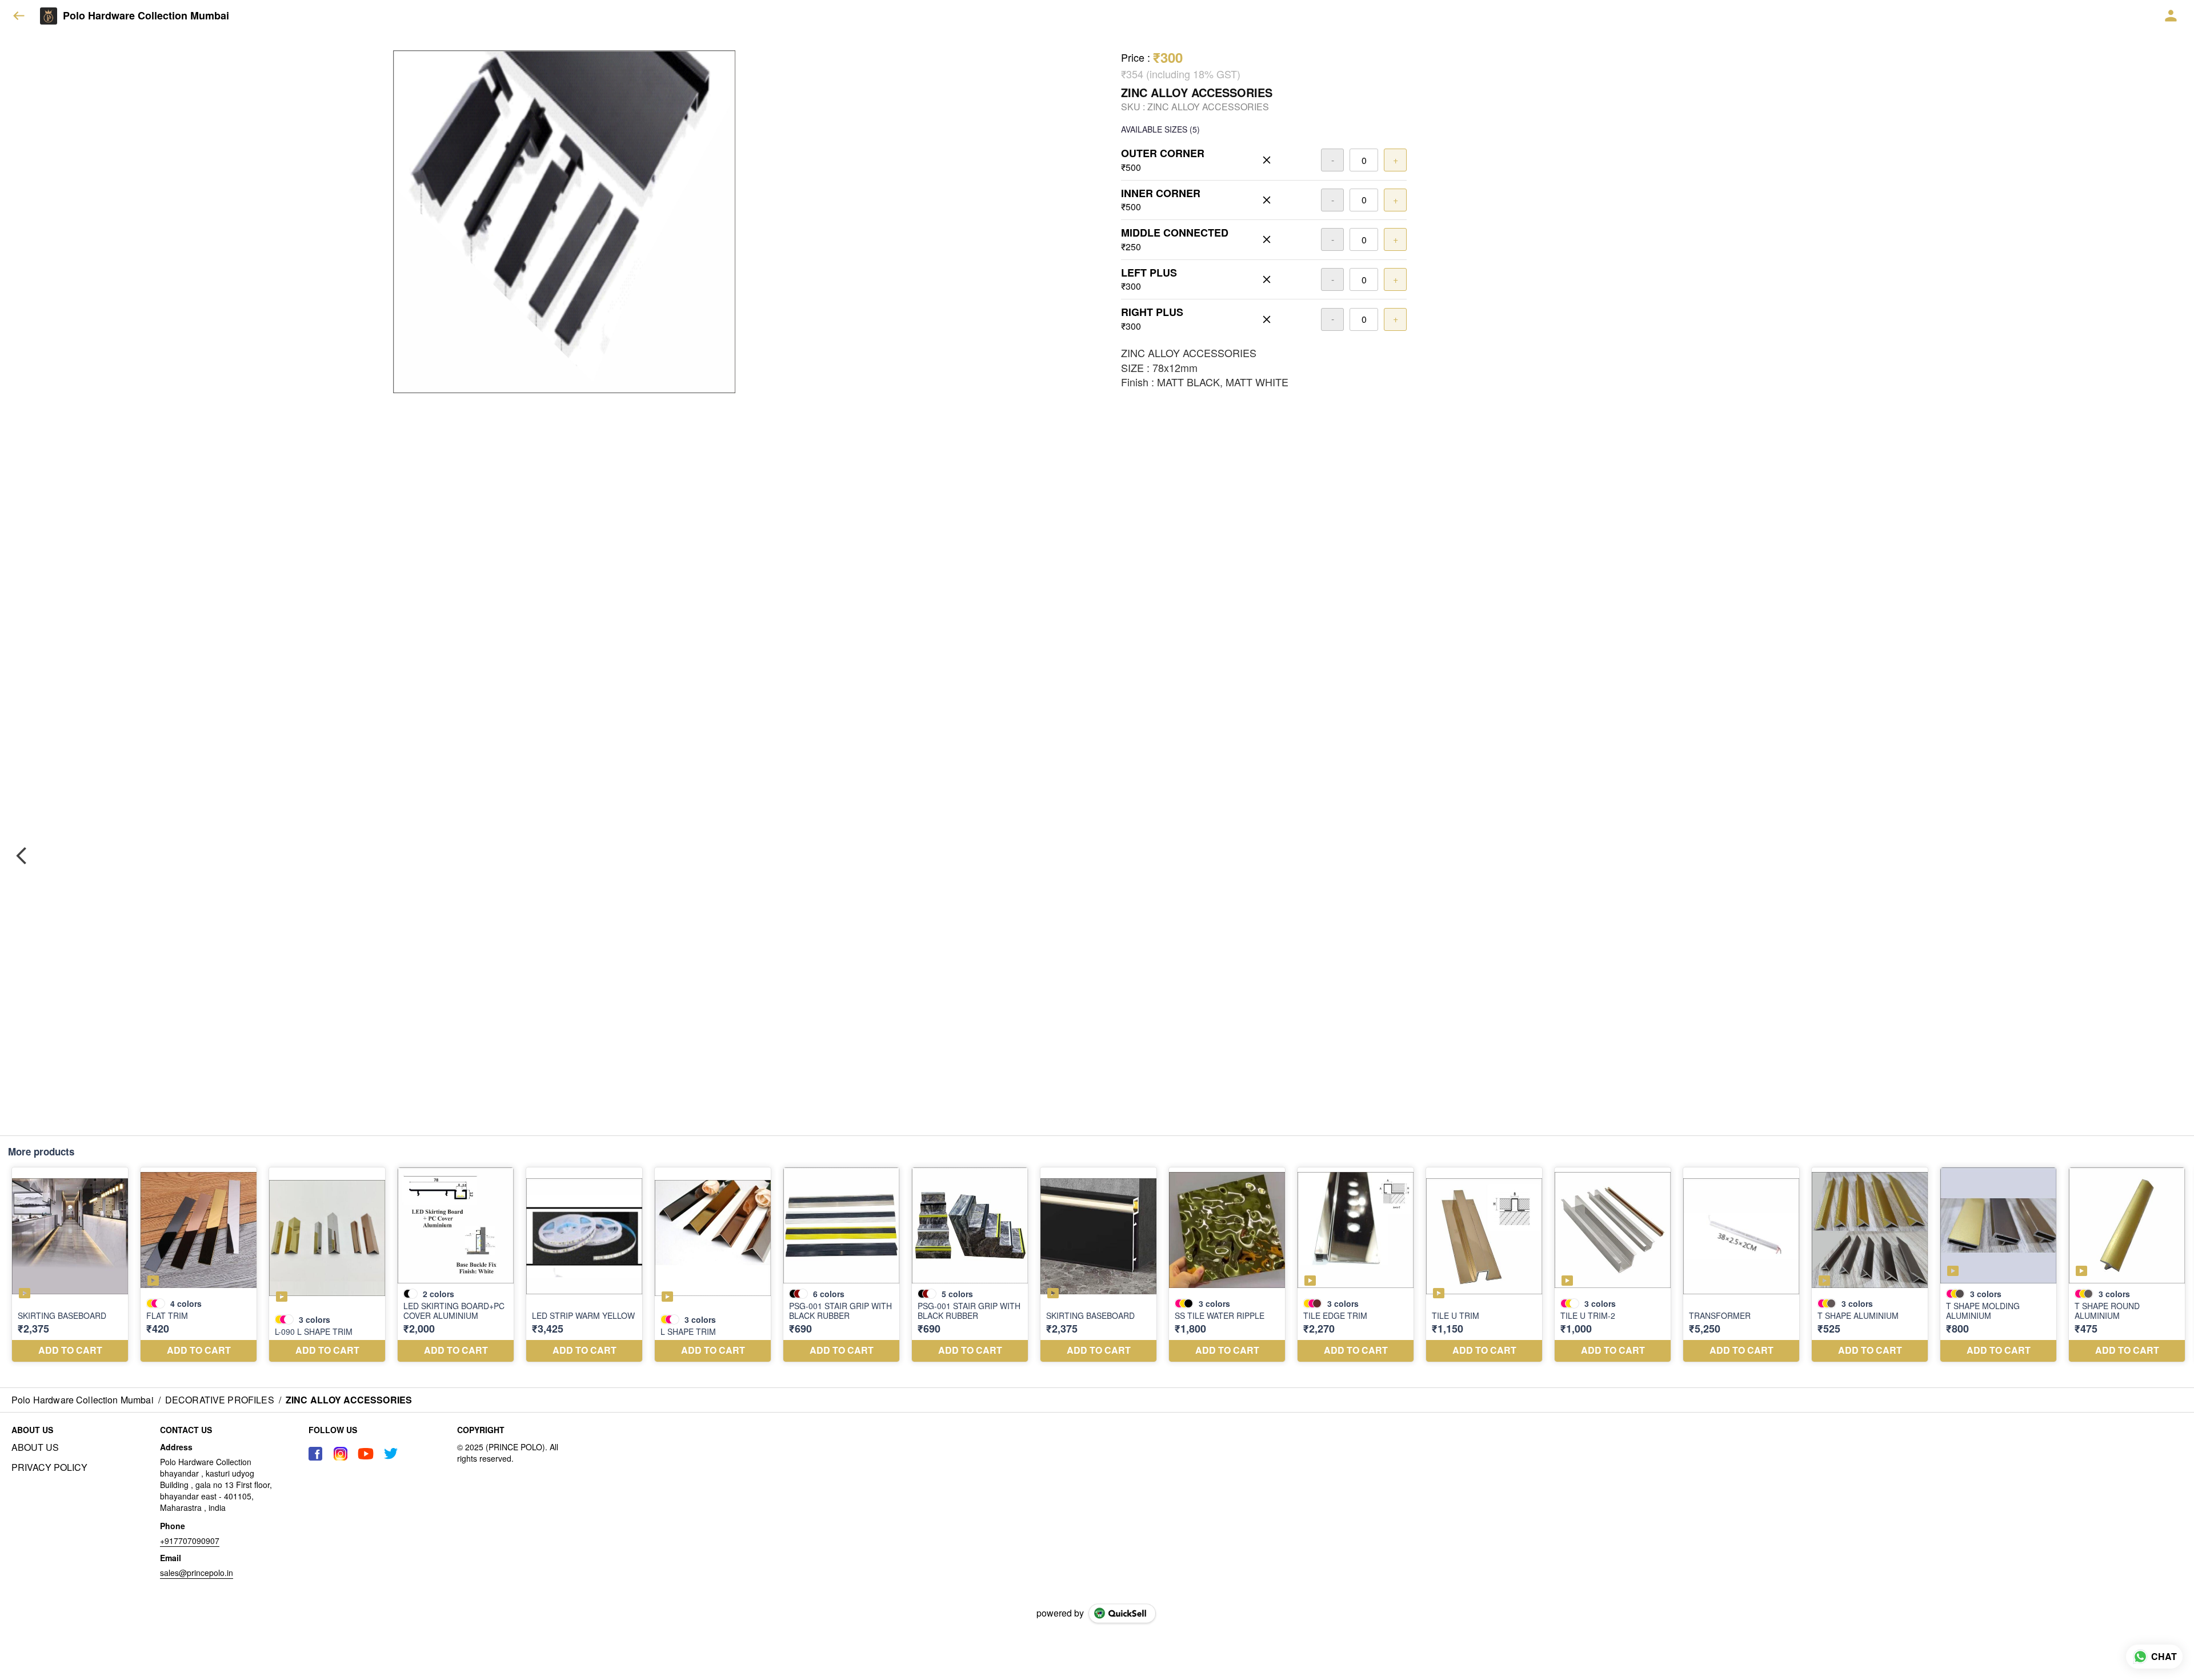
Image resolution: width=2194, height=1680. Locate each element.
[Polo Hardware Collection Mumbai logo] (49, 16)
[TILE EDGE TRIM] (1356, 1265)
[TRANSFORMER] (1741, 1265)
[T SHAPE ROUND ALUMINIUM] (2127, 1265)
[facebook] (315, 1454)
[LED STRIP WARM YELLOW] (584, 1265)
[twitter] (391, 1454)
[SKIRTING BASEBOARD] (70, 1265)
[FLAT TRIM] (199, 1265)
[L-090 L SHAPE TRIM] (327, 1265)
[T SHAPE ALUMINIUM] (1870, 1265)
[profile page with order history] (2171, 16)
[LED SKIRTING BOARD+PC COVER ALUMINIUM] (456, 1265)
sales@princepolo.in (197, 1573)
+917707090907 (190, 1541)
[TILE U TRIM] (1484, 1265)
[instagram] (341, 1454)
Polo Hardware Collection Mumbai (146, 16)
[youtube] (366, 1454)
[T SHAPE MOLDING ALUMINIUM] (1998, 1265)
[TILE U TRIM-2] (1613, 1265)
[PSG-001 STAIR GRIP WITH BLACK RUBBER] (841, 1265)
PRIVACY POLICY (49, 1467)
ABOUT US (35, 1447)
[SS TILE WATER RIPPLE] (1227, 1265)
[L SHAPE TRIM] (713, 1265)
